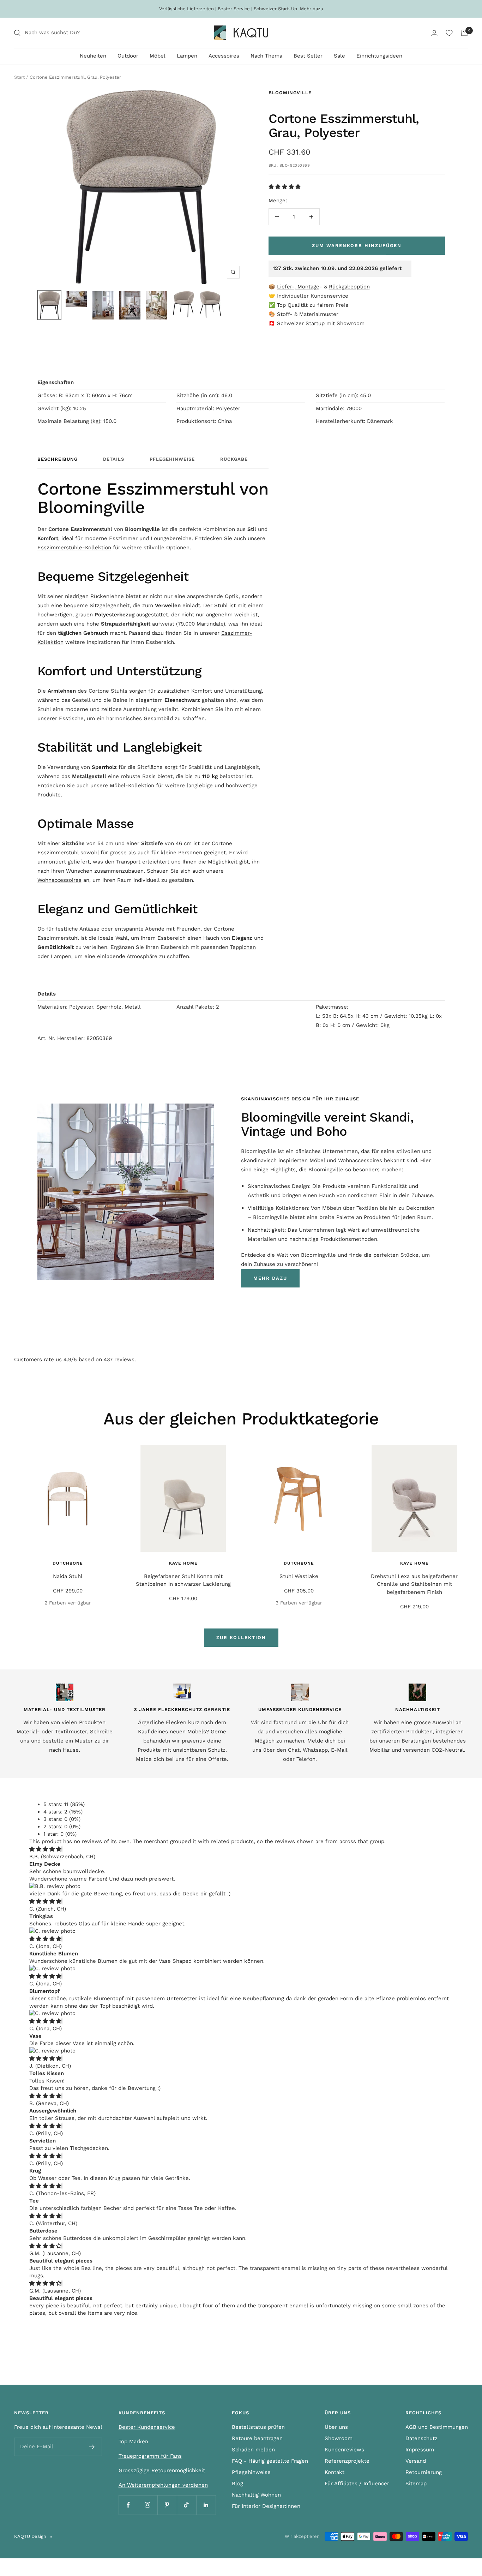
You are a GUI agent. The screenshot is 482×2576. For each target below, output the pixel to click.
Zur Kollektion (241, 1637)
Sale (339, 56)
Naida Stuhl (68, 1576)
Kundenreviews (344, 2450)
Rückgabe (234, 459)
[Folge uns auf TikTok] (186, 2505)
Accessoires (224, 56)
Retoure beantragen (257, 2438)
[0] (449, 33)
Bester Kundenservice (147, 2427)
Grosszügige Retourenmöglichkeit (162, 2470)
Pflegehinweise (172, 459)
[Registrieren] (92, 2447)
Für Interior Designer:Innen (266, 2506)
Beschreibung (58, 459)
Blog (237, 2484)
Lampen (187, 56)
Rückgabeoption (349, 287)
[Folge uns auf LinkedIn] (206, 2505)
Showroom (351, 323)
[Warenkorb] (464, 33)
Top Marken (133, 2441)
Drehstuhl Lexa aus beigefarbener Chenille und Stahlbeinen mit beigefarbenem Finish (414, 1584)
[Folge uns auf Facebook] (128, 2505)
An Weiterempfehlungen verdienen (163, 2485)
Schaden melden (253, 2450)
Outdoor (128, 56)
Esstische (71, 718)
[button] (285, 187)
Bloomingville (290, 93)
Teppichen (243, 947)
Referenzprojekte (347, 2461)
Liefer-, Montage (298, 287)
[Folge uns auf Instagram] (148, 2505)
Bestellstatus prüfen (258, 2427)
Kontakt (335, 2472)
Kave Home (183, 1563)
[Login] (434, 33)
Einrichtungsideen (379, 56)
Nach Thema (266, 56)
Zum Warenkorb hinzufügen (357, 246)
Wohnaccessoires (59, 880)
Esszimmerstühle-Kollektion (74, 548)
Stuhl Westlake (299, 1576)
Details (114, 459)
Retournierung (424, 2472)
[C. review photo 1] (52, 1931)
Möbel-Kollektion (132, 785)
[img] (45, 1849)
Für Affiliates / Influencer (357, 2484)
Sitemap (416, 2484)
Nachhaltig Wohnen (256, 2495)
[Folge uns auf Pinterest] (167, 2505)
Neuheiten (93, 56)
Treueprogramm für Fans (150, 2456)
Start (19, 77)
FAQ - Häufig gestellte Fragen (270, 2461)
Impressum (420, 2450)
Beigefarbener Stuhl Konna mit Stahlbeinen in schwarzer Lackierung (183, 1580)
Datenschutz (421, 2438)
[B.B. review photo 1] (55, 1886)
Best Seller (308, 56)
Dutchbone (68, 1563)
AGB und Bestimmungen (437, 2427)
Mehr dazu (312, 9)
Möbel (158, 56)
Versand (416, 2461)
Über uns (336, 2427)
